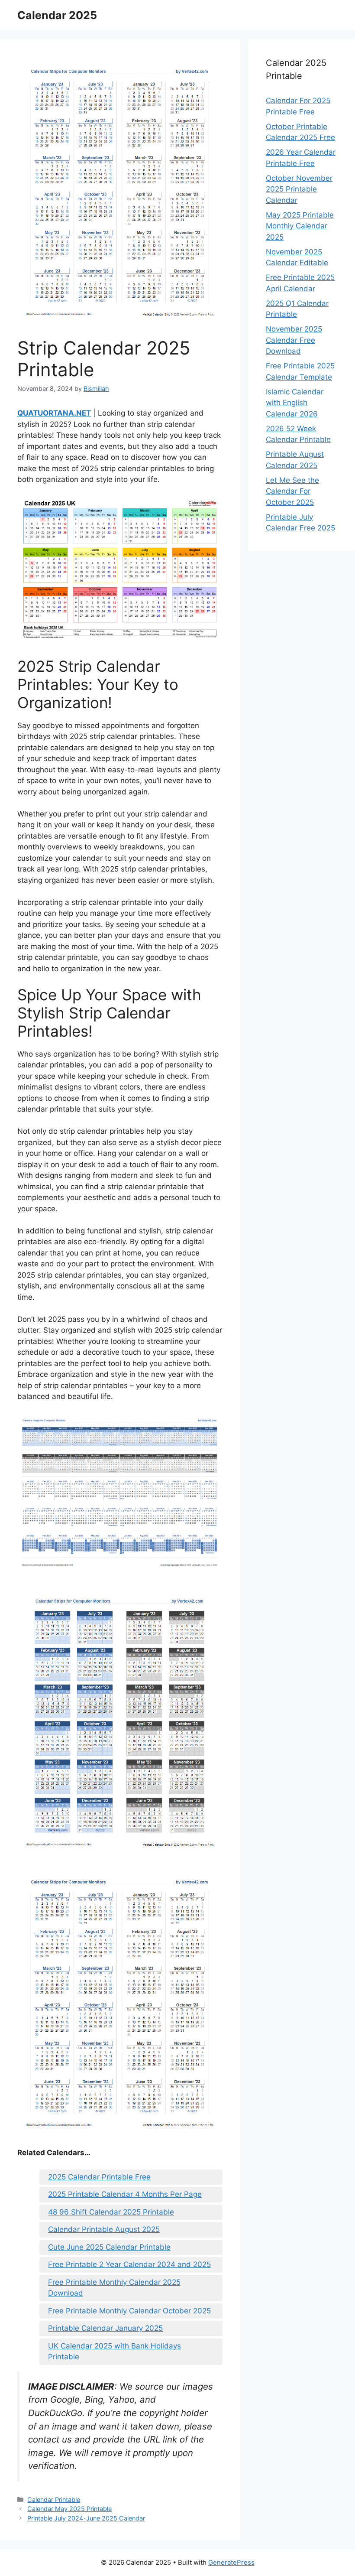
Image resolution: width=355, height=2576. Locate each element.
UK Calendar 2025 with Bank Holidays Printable (115, 2352)
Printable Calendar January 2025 (105, 2328)
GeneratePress (231, 2562)
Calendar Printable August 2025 (104, 2229)
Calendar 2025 (57, 15)
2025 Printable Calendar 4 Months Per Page (125, 2194)
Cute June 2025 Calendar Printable (109, 2247)
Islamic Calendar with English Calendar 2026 (295, 403)
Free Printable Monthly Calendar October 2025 (129, 2311)
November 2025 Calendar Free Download (294, 340)
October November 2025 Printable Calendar (299, 189)
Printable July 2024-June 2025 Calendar (86, 2518)
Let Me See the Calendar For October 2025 (292, 491)
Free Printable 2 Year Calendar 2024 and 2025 (129, 2264)
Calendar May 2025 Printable (69, 2509)
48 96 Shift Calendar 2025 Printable (111, 2212)
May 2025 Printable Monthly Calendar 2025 (300, 226)
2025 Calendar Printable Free (99, 2177)
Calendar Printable (54, 2500)
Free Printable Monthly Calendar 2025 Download (114, 2288)
